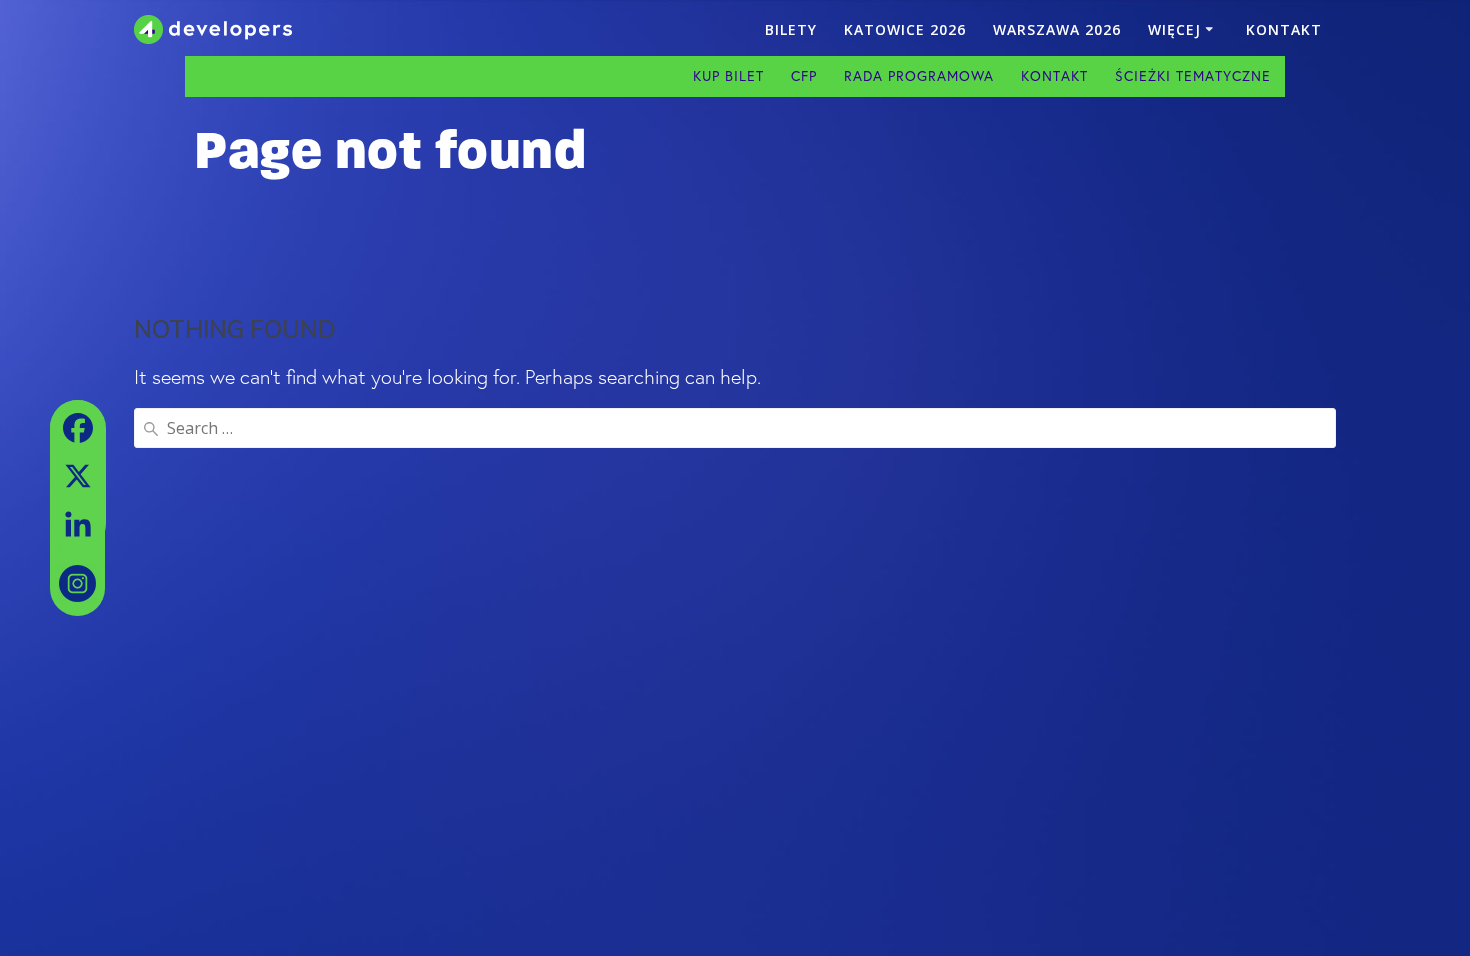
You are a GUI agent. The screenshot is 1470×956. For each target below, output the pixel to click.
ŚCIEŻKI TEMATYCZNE (1193, 76)
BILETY (791, 29)
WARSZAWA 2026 (1057, 29)
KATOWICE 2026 (905, 29)
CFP (804, 76)
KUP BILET (728, 76)
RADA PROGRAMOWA (919, 76)
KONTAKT (1284, 29)
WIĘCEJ (1174, 29)
